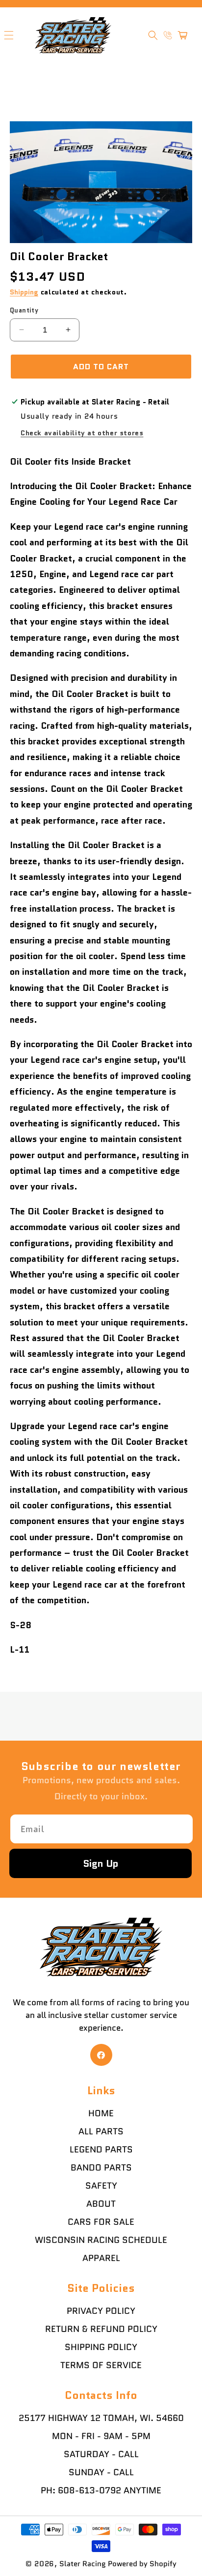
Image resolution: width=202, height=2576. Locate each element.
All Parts (101, 2131)
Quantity (24, 310)
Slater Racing (83, 2564)
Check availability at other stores (82, 433)
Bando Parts (101, 2168)
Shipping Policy (101, 2347)
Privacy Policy (101, 2311)
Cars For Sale (101, 2222)
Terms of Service (101, 2365)
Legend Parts (101, 2150)
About (101, 2204)
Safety (101, 2186)
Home (101, 2113)
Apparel (101, 2258)
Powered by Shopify (142, 2564)
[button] (153, 35)
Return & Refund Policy (101, 2329)
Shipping (24, 292)
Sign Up (101, 1863)
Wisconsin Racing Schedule (101, 2240)
